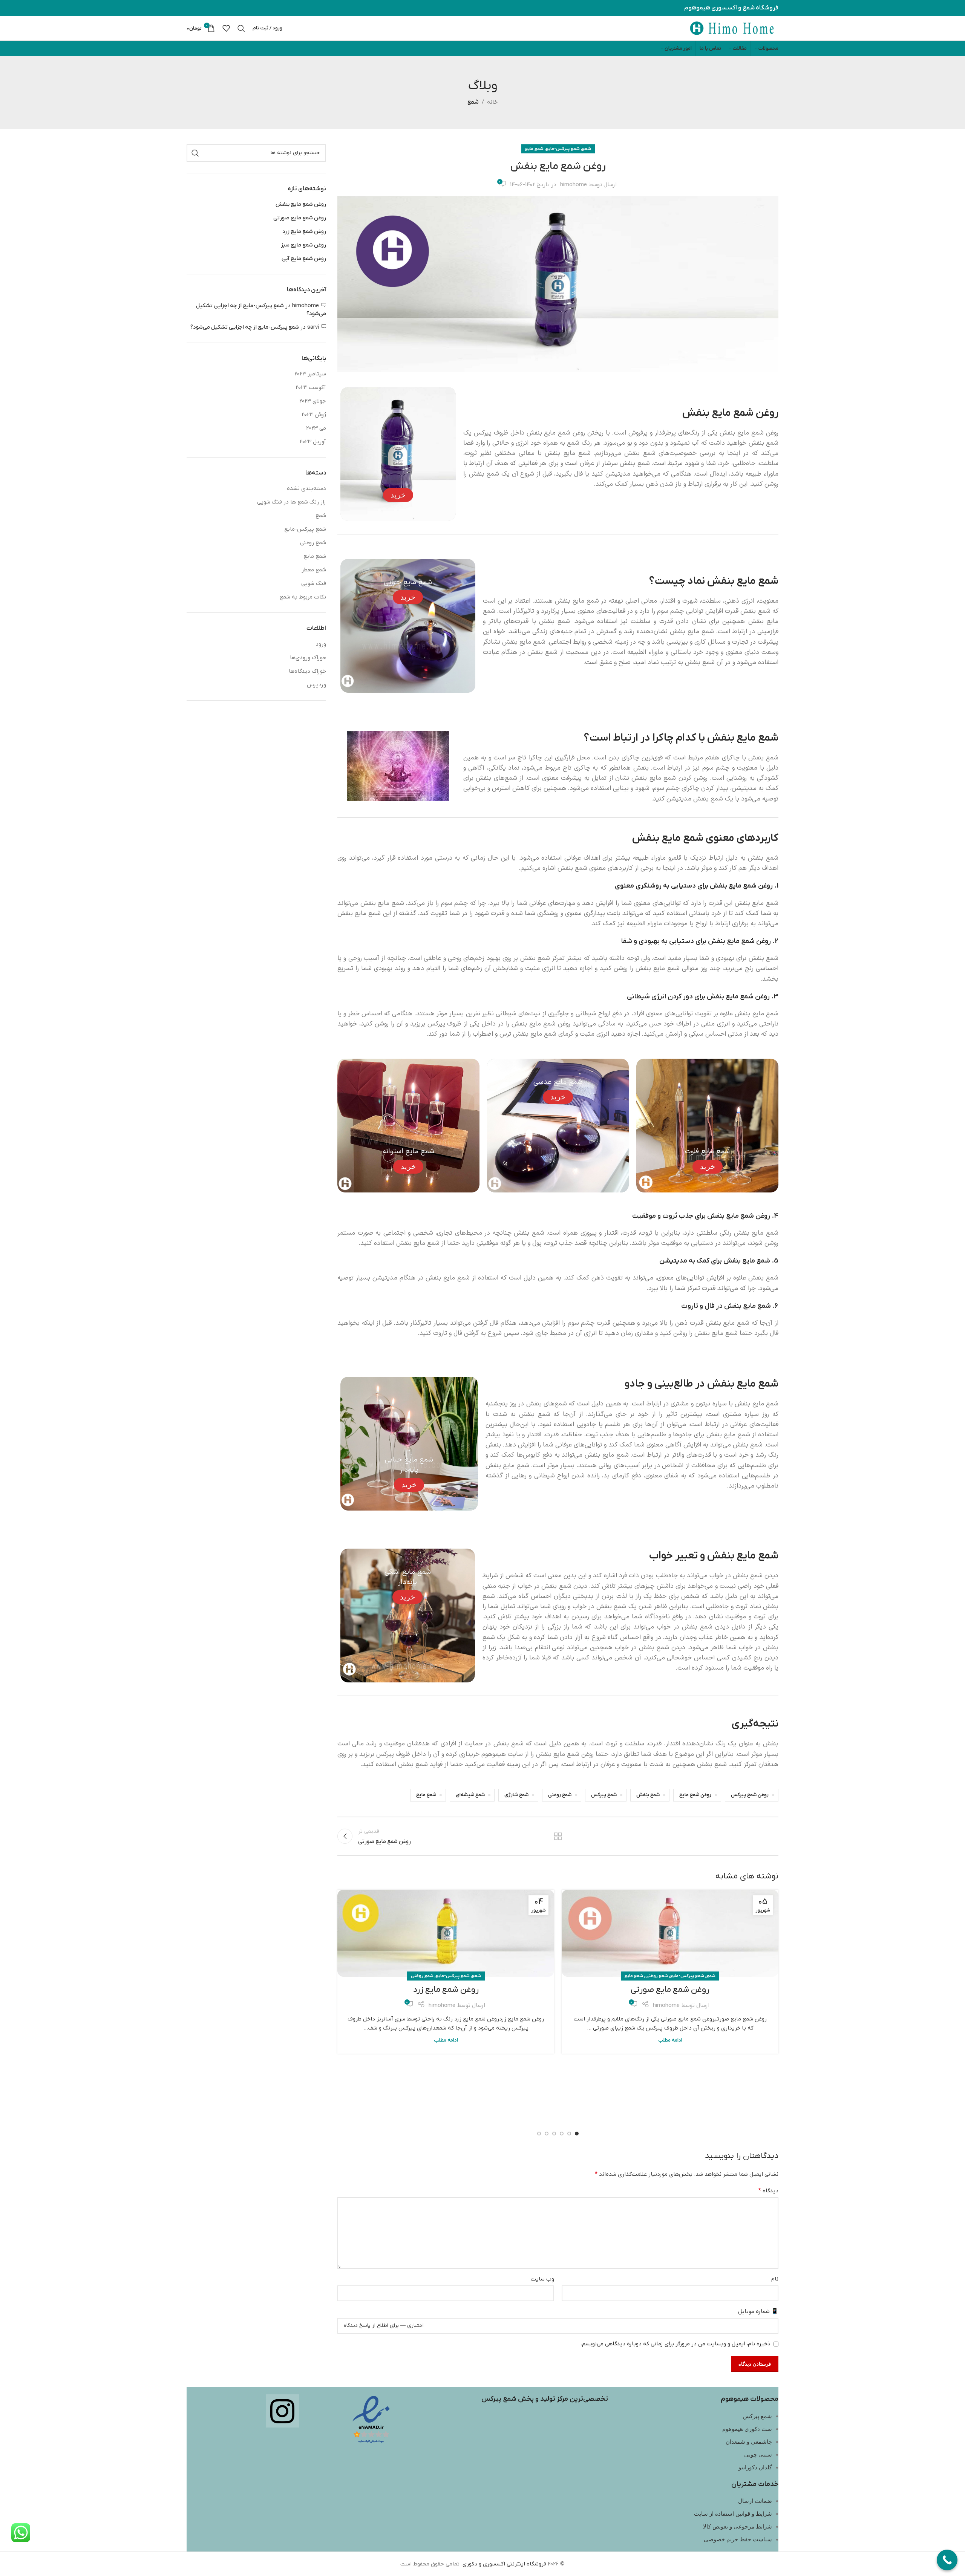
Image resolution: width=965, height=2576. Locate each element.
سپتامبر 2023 (310, 374)
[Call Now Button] (947, 2560)
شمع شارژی (516, 1795)
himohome (574, 185)
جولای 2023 (313, 401)
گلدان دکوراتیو (755, 2467)
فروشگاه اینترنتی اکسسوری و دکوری (504, 2564)
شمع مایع (534, 149)
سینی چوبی (758, 2455)
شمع (473, 102)
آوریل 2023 (313, 442)
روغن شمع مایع (695, 1795)
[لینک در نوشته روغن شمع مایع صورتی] (670, 1933)
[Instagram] (282, 2411)
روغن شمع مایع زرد (446, 1990)
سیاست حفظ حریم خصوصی (738, 2539)
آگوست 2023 (311, 387)
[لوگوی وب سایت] (732, 28)
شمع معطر (314, 570)
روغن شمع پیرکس (750, 1795)
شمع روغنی (560, 1795)
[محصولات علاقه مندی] (226, 28)
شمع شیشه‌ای (470, 1795)
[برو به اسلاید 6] (539, 2134)
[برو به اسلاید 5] (547, 2134)
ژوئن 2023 (314, 415)
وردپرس (316, 685)
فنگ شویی (314, 583)
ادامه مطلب (670, 2040)
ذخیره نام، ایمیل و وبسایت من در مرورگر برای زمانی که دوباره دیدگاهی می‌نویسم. (675, 2344)
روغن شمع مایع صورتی (670, 1990)
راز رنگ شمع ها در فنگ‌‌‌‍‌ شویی (292, 502)
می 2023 (316, 428)
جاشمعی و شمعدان (749, 2442)
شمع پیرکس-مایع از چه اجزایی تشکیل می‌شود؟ (245, 327)
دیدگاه (768, 2191)
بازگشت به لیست (558, 1836)
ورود (321, 644)
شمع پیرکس (604, 1795)
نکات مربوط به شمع (303, 597)
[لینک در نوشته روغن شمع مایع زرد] (446, 1933)
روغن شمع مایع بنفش (301, 204)
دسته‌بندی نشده (306, 488)
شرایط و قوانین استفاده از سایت (733, 2514)
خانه (492, 102)
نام (775, 2279)
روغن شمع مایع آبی (304, 259)
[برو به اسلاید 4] (554, 2134)
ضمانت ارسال (755, 2501)
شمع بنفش (648, 1795)
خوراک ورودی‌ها (308, 658)
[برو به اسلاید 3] (562, 2134)
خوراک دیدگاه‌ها (307, 671)
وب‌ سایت (542, 2279)
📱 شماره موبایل (758, 2311)
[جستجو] (241, 28)
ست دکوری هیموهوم (747, 2429)
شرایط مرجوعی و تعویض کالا (738, 2527)
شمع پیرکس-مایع (563, 149)
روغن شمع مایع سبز (303, 245)
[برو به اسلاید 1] (577, 2134)
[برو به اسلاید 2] (569, 2134)
